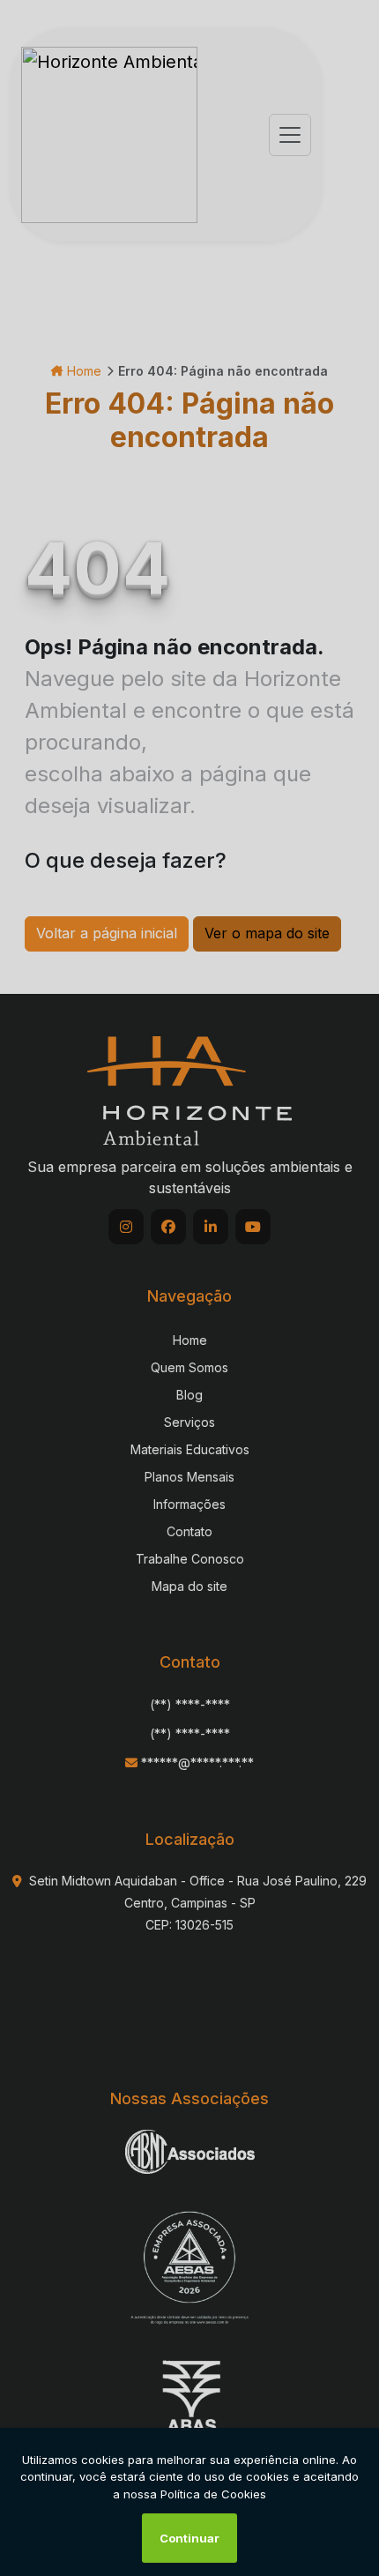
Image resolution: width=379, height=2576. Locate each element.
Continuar (189, 2538)
